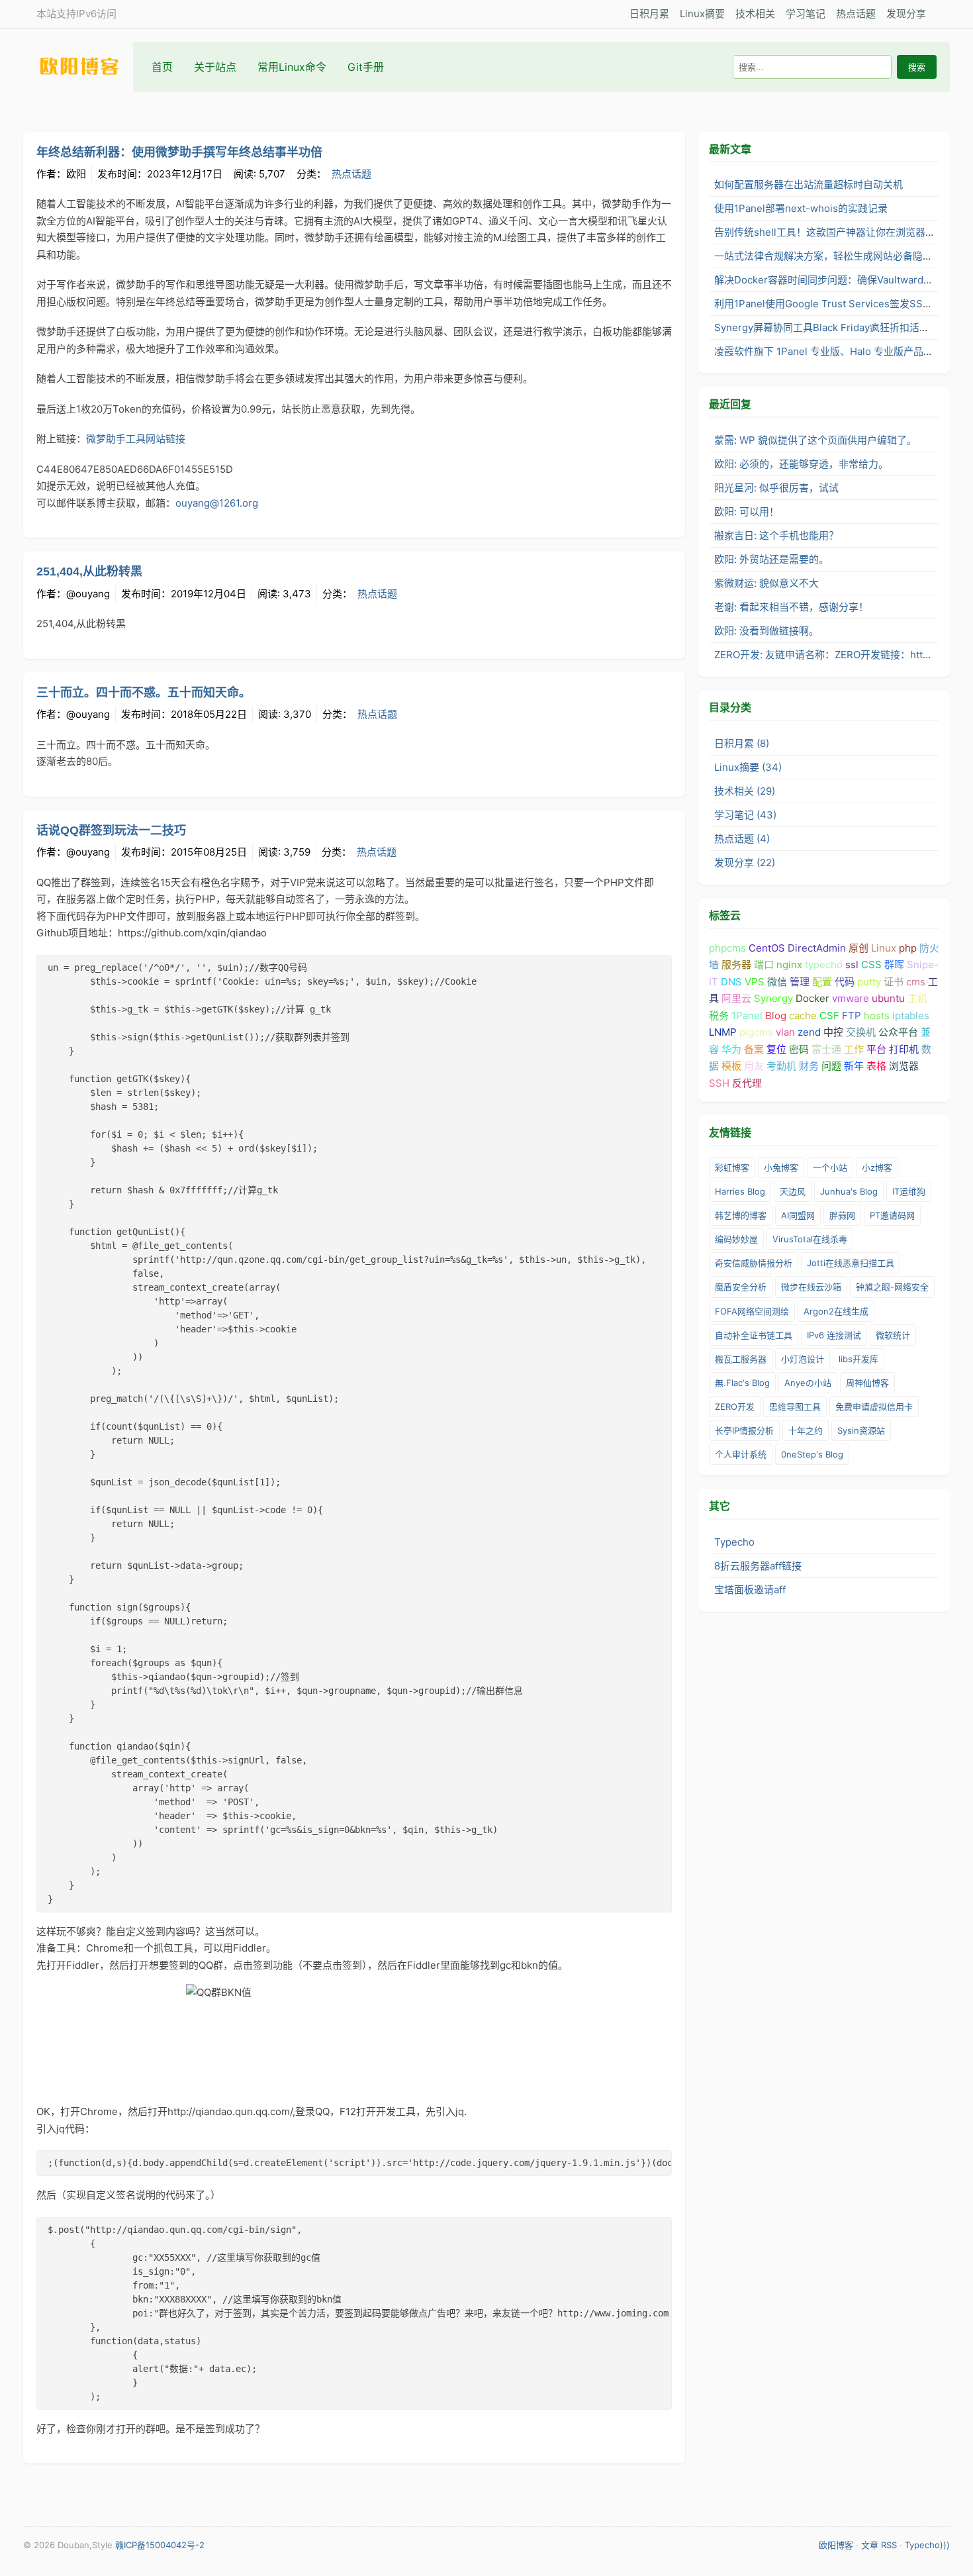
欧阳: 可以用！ (747, 512)
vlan (785, 1032)
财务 (809, 1066)
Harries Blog (740, 1191)
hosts (877, 1016)
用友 (754, 1066)
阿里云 (736, 998)
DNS (731, 982)
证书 (894, 982)
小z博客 (877, 1167)
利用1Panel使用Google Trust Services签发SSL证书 (831, 304)
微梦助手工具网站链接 (136, 439)
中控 (833, 1032)
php (908, 948)
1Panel (747, 1016)
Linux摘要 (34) (748, 767)
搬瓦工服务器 (741, 1359)
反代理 (747, 1083)
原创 (858, 948)
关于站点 (215, 67)
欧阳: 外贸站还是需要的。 (771, 559)
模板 (731, 1066)
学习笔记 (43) (745, 815)
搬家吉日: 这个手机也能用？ (776, 535)
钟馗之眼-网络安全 (892, 1287)
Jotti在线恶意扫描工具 (851, 1263)
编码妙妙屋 (736, 1239)
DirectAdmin (817, 948)
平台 (876, 1049)
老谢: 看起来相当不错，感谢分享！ (791, 607)
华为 (731, 1049)
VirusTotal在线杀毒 (810, 1239)
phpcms (727, 948)
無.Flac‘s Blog (742, 1383)
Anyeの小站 (808, 1383)
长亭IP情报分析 (744, 1430)
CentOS (767, 948)
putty (869, 982)
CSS (871, 965)
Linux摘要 (702, 14)
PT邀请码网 (892, 1215)
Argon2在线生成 (836, 1311)
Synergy (773, 998)
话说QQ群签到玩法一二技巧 (111, 830)
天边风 (793, 1191)
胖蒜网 (842, 1215)
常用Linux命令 (292, 67)
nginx (789, 965)
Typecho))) (927, 2545)
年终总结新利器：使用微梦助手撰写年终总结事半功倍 (179, 152)
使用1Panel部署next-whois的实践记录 (801, 208)
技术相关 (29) (745, 791)
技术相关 (755, 14)
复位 (776, 1049)
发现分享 (906, 14)
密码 (799, 1049)
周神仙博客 (867, 1383)
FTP (852, 1016)
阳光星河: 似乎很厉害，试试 (776, 488)
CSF (829, 1016)
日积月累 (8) (742, 743)
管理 (800, 982)
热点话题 (856, 14)
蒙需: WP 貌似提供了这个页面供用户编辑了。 (815, 440)
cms (916, 982)
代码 (845, 982)
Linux (884, 948)
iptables (911, 1016)
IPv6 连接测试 (834, 1335)
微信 (777, 982)
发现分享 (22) (745, 863)
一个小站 (830, 1167)
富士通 (826, 1049)
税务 (719, 1016)
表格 (876, 1066)
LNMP (723, 1032)
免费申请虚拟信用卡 (874, 1407)
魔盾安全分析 (741, 1287)
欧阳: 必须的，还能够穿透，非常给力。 (801, 464)
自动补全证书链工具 (754, 1335)
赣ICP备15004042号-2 (160, 2545)
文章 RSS (879, 2545)
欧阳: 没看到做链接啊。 (766, 631)
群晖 (894, 965)
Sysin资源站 (861, 1430)
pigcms (756, 1032)
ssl (852, 965)
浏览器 (904, 1066)
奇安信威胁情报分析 (754, 1263)
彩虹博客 (732, 1167)
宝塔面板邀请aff (750, 1590)
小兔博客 (781, 1167)
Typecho (734, 1542)
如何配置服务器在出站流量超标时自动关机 (809, 184)
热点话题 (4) (742, 839)
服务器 (736, 965)
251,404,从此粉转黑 (89, 571)
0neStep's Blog (812, 1454)
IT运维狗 (909, 1191)
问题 (831, 1066)
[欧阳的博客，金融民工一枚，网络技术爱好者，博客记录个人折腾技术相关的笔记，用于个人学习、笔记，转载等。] (86, 67)
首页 (162, 67)
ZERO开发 (735, 1407)
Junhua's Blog (849, 1191)
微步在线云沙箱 (811, 1287)
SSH (719, 1083)
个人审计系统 (741, 1454)
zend (809, 1032)
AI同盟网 (798, 1215)
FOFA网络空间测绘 (752, 1311)
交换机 (861, 1032)
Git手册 (366, 67)
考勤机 (781, 1066)
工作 (854, 1049)
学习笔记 (806, 14)
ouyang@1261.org (217, 503)
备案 (754, 1049)
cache (803, 1016)
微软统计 (893, 1335)
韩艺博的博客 (741, 1215)
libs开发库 (858, 1359)
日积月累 (649, 14)
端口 (764, 965)
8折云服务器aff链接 (758, 1566)
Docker (812, 998)
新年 (854, 1066)
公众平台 (898, 1032)
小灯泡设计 (803, 1359)
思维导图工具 (795, 1407)
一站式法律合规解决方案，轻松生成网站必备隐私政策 (833, 256)
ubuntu (888, 998)
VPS (755, 982)
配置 (822, 982)
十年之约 (806, 1430)
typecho (824, 965)
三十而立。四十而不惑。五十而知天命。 (144, 693)
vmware (851, 998)
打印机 (904, 1049)
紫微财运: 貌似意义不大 (766, 583)
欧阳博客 (836, 2545)
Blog (776, 1016)
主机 (917, 998)
